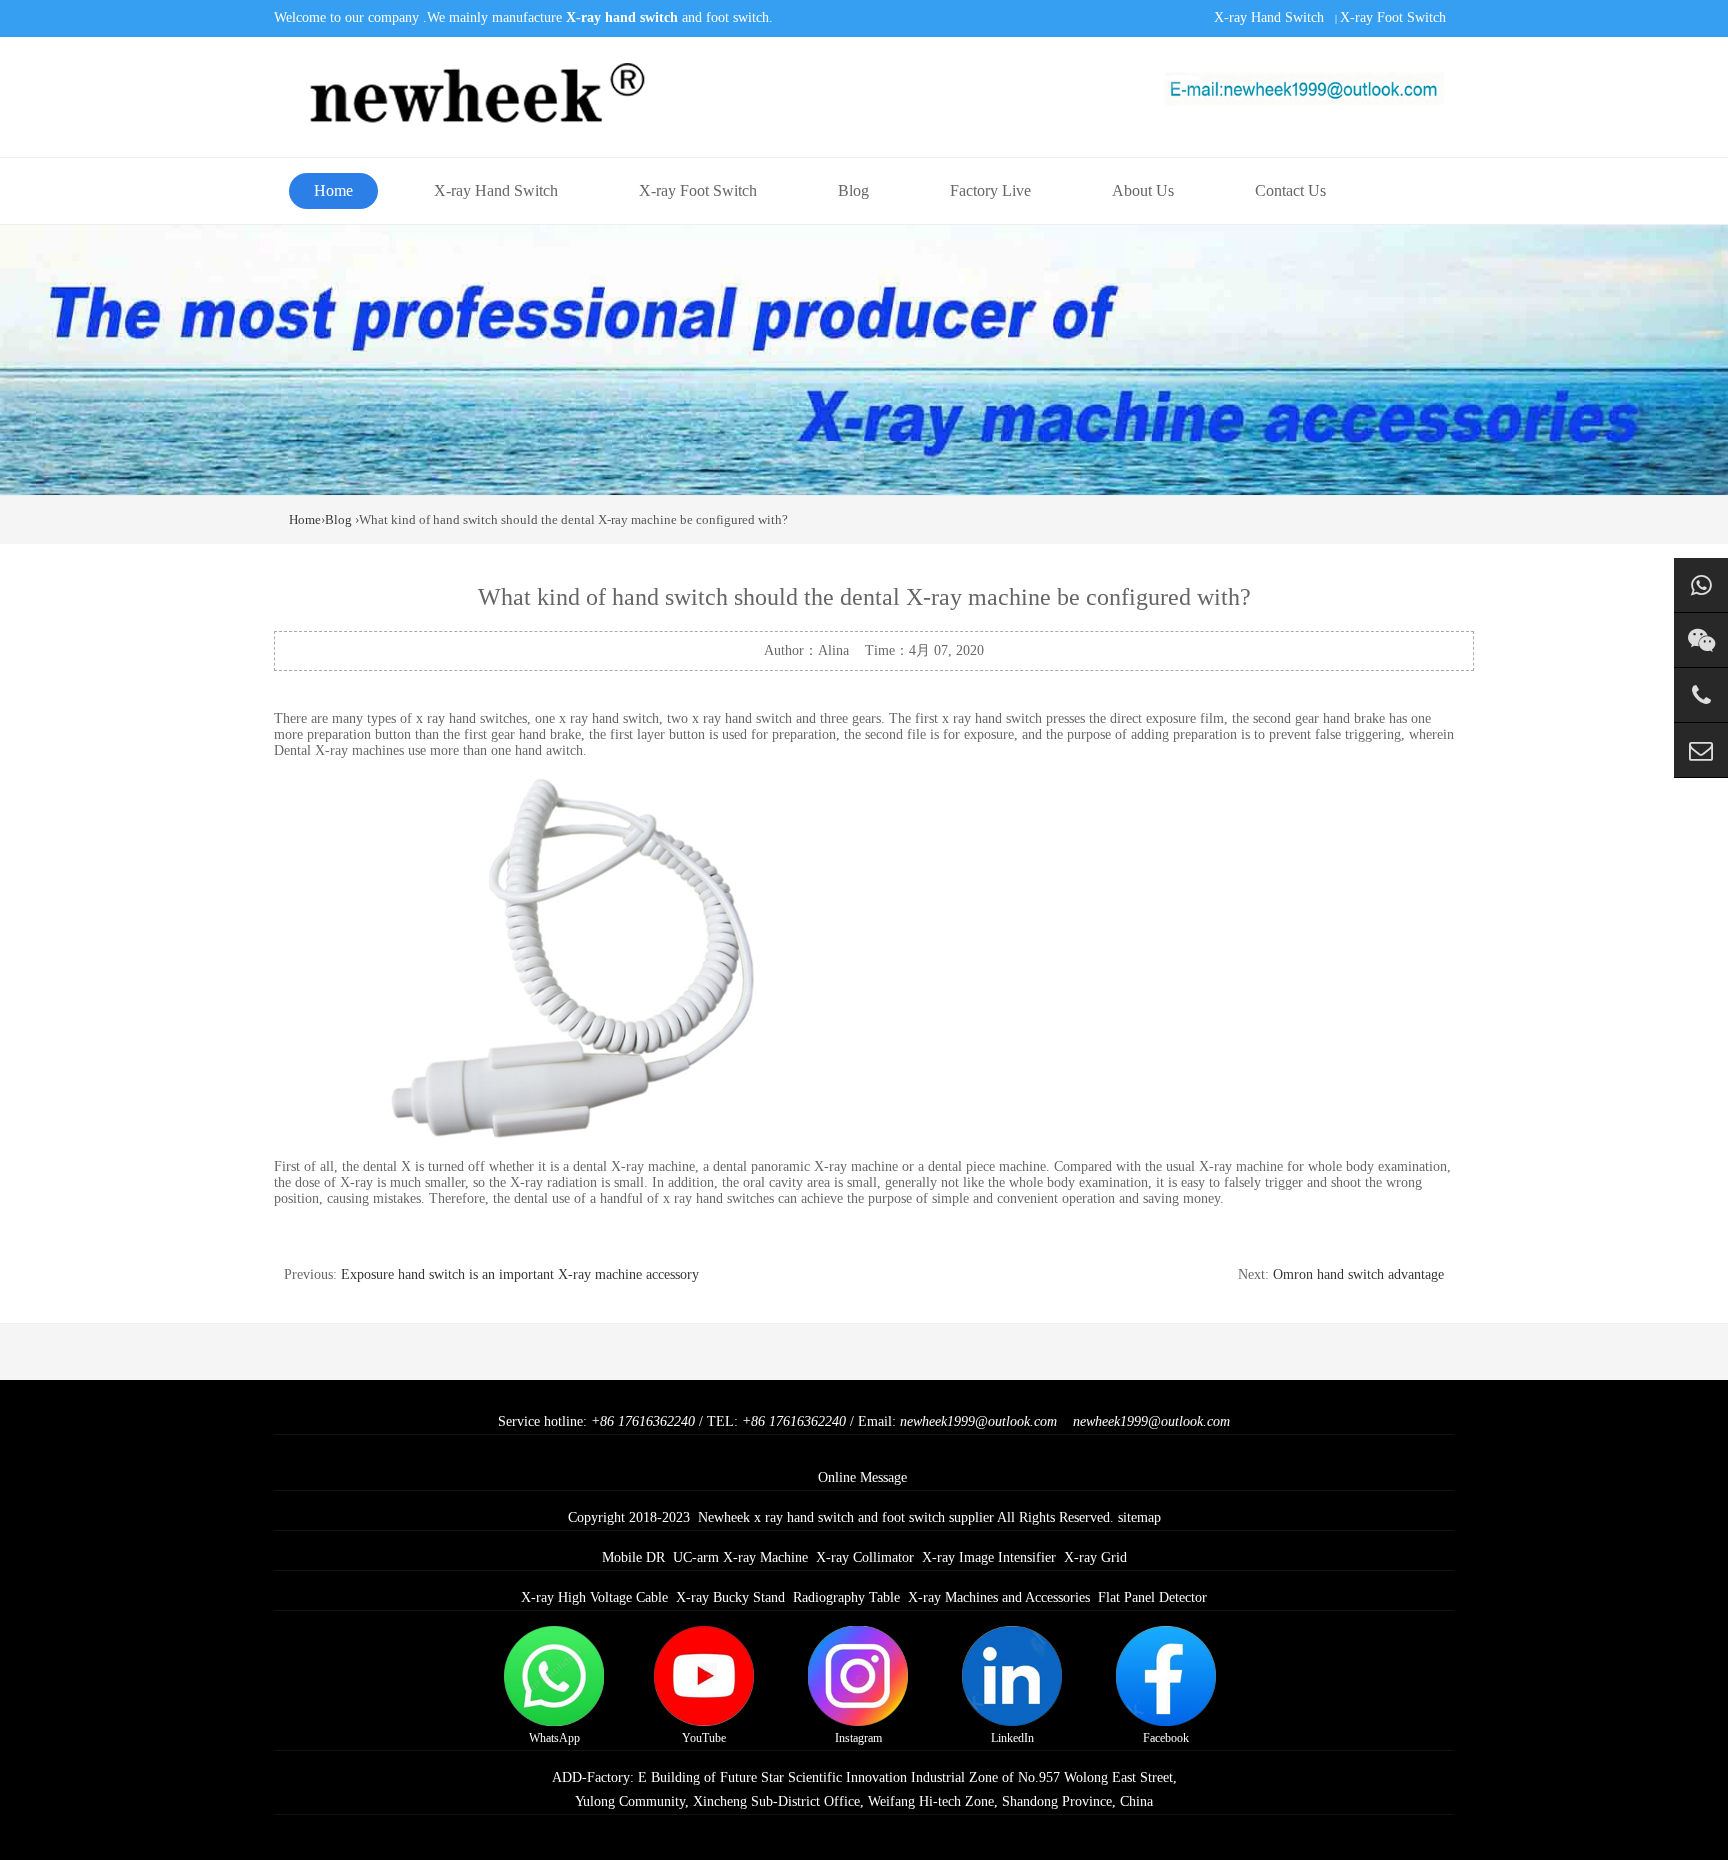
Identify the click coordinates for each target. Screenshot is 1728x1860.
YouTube (704, 1738)
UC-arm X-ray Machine (740, 1557)
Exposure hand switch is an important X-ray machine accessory (520, 1274)
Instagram (858, 1738)
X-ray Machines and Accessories (999, 1597)
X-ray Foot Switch (1393, 17)
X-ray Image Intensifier (989, 1557)
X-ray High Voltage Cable (594, 1597)
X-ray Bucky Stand (730, 1597)
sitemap (1139, 1517)
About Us (1143, 190)
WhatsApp (554, 1738)
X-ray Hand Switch (1269, 17)
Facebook (1166, 1738)
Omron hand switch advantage (1358, 1274)
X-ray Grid (1095, 1557)
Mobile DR (633, 1557)
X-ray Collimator (865, 1557)
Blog (853, 190)
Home (333, 190)
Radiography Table (846, 1597)
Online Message (862, 1477)
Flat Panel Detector (1152, 1597)
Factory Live (990, 190)
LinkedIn (1012, 1738)
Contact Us (1290, 190)
